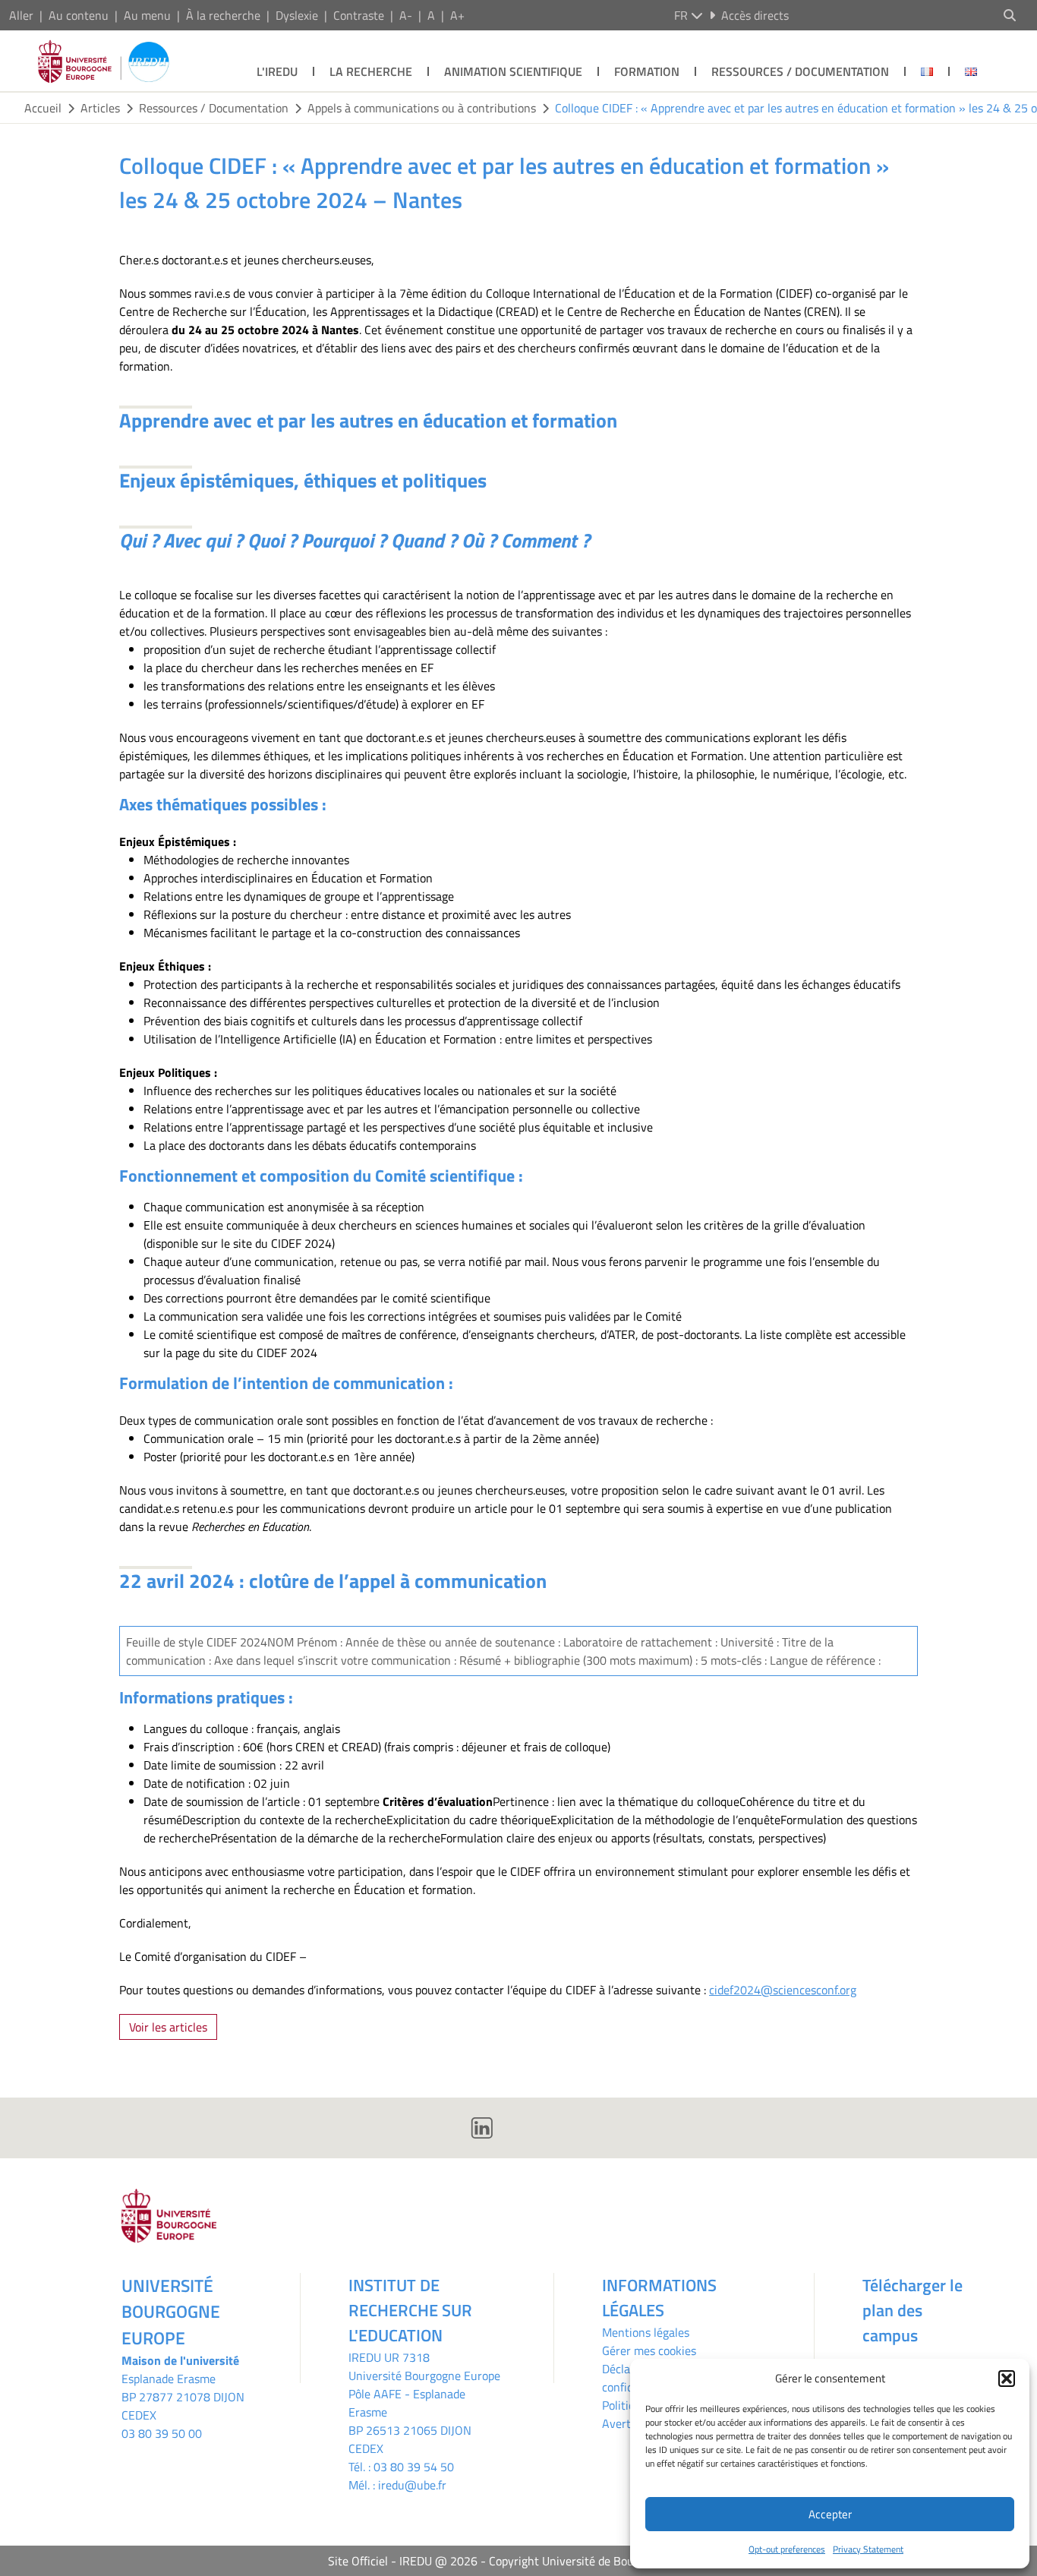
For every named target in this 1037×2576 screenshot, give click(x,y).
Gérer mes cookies (649, 2350)
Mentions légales (646, 2332)
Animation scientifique (513, 71)
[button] (1007, 2379)
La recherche (371, 71)
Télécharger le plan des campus (912, 2310)
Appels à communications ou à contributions (422, 108)
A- (406, 15)
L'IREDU (277, 71)
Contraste (359, 15)
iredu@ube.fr (412, 2485)
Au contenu (79, 15)
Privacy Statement (868, 2549)
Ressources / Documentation (800, 71)
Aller (21, 15)
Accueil (43, 108)
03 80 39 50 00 (162, 2433)
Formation (647, 71)
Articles (100, 108)
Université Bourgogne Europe (424, 2376)
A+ (457, 15)
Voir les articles (168, 2027)
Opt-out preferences (787, 2549)
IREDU (366, 2357)
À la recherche (223, 15)
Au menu (147, 15)
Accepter (830, 2514)
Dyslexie (297, 15)
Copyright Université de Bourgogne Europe (599, 2561)
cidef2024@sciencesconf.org (783, 1990)
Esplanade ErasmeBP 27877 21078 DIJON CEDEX (183, 2397)
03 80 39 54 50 (414, 2467)
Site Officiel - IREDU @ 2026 (403, 2561)
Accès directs (755, 15)
